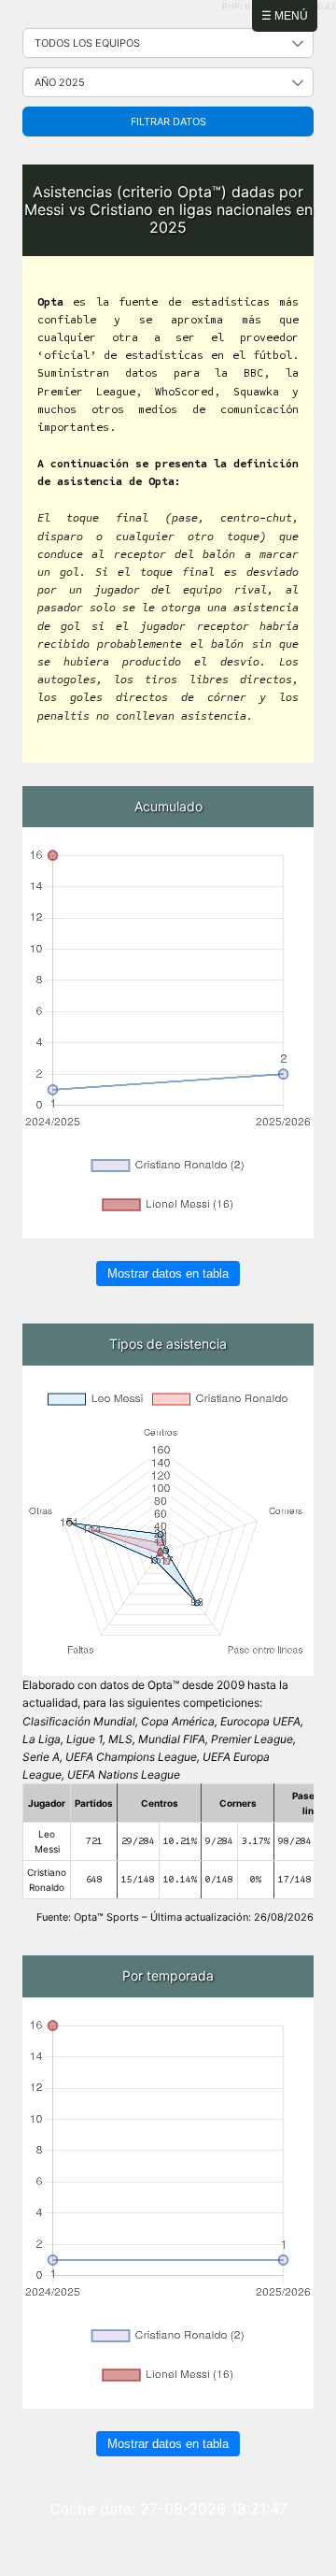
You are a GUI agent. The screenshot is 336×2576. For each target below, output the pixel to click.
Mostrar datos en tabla (168, 1274)
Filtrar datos (168, 122)
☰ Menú (285, 16)
